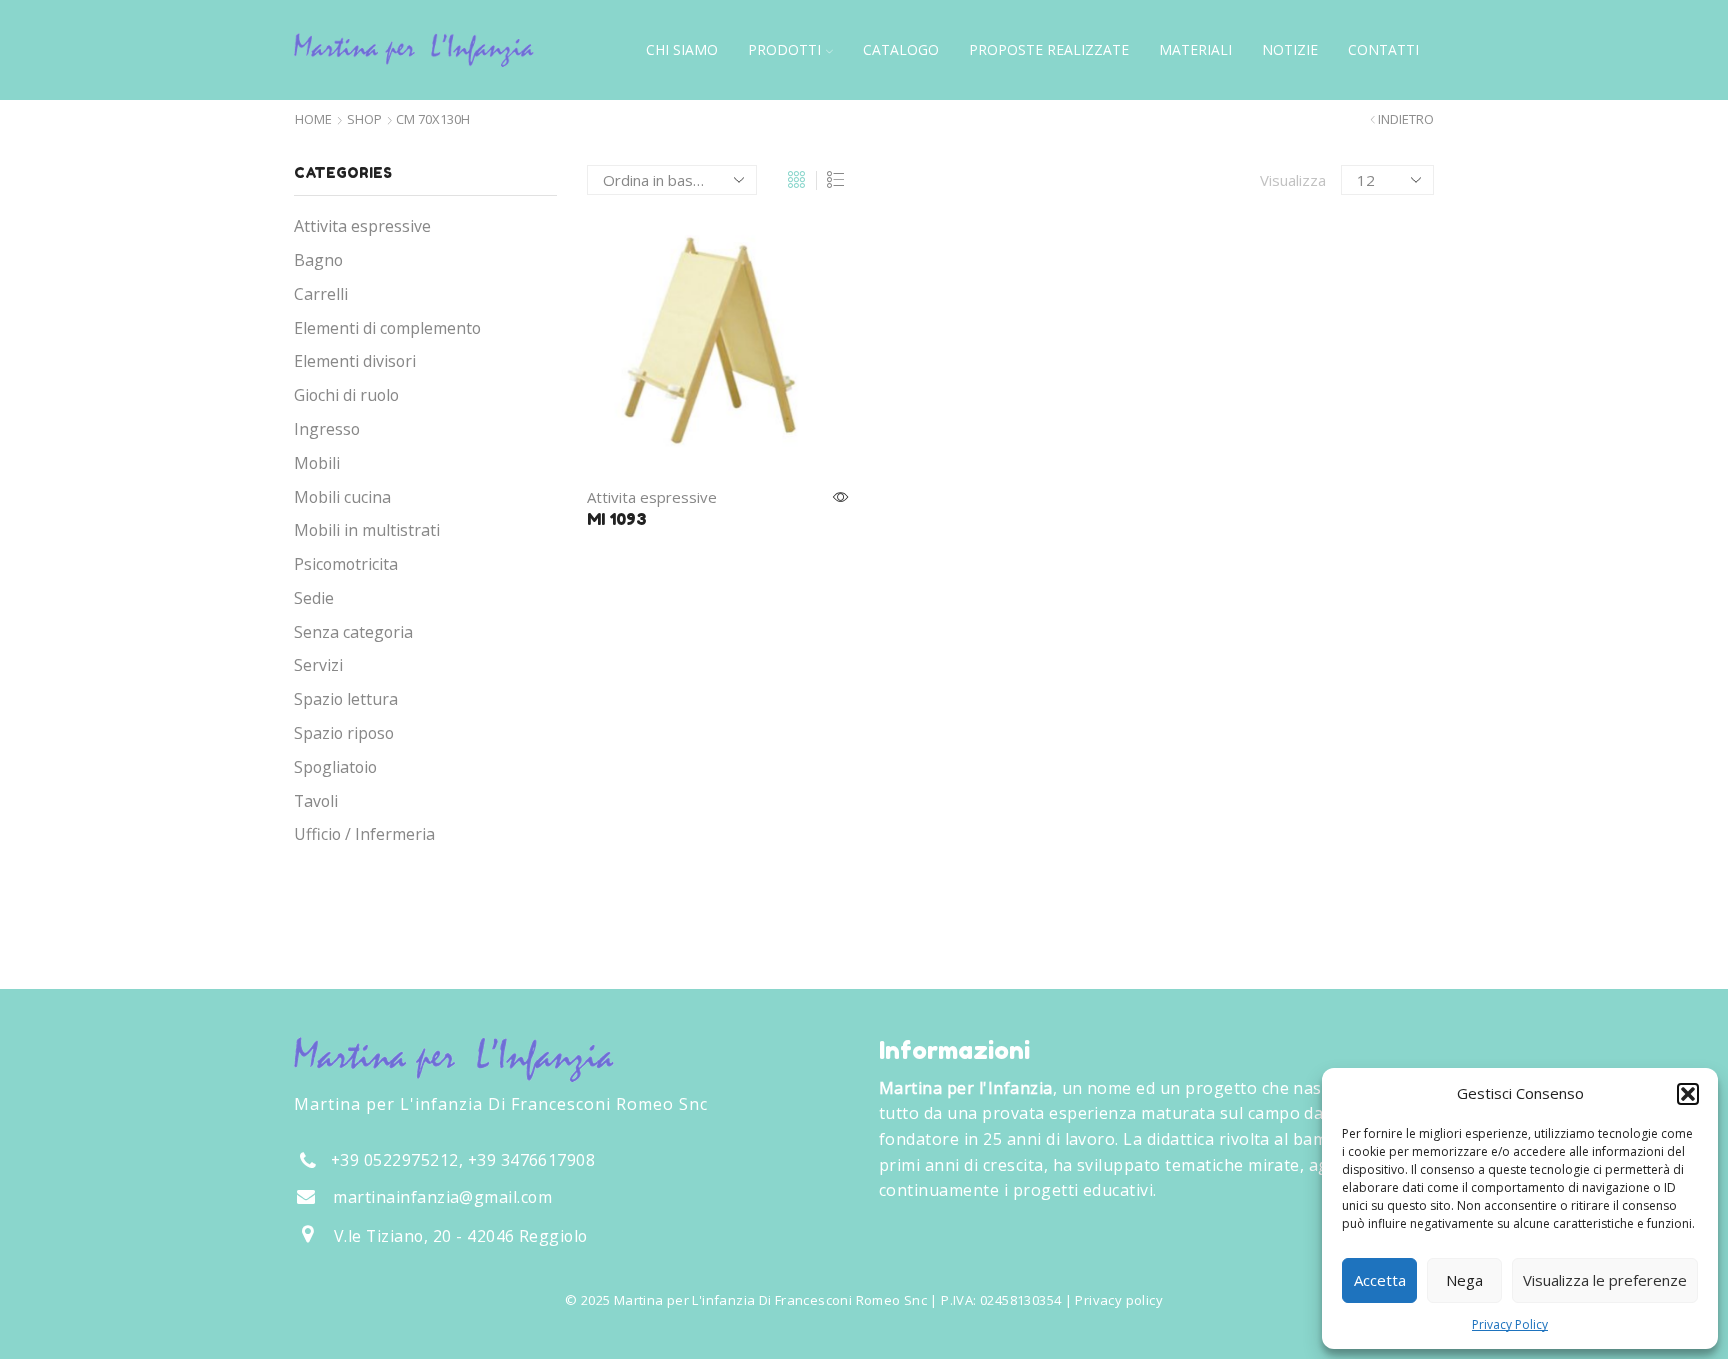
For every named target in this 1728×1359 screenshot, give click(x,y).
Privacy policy (1118, 1300)
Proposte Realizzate (1049, 49)
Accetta (1380, 1280)
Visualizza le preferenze (1605, 1280)
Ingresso (327, 429)
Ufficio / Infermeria (364, 834)
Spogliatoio (335, 767)
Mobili (317, 463)
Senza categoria (353, 632)
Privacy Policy (1510, 1324)
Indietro (1406, 119)
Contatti (1383, 49)
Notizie (1290, 49)
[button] (1688, 1094)
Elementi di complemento (387, 328)
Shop (364, 119)
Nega (1464, 1280)
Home (313, 119)
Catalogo (901, 49)
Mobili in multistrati (367, 530)
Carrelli (321, 294)
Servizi (318, 665)
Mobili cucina (342, 497)
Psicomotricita (346, 564)
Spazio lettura (346, 699)
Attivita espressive (652, 497)
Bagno (318, 260)
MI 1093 (617, 519)
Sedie (314, 598)
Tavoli (316, 801)
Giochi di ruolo (346, 395)
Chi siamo (682, 49)
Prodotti (784, 49)
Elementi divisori (355, 361)
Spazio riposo (344, 733)
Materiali (1195, 49)
